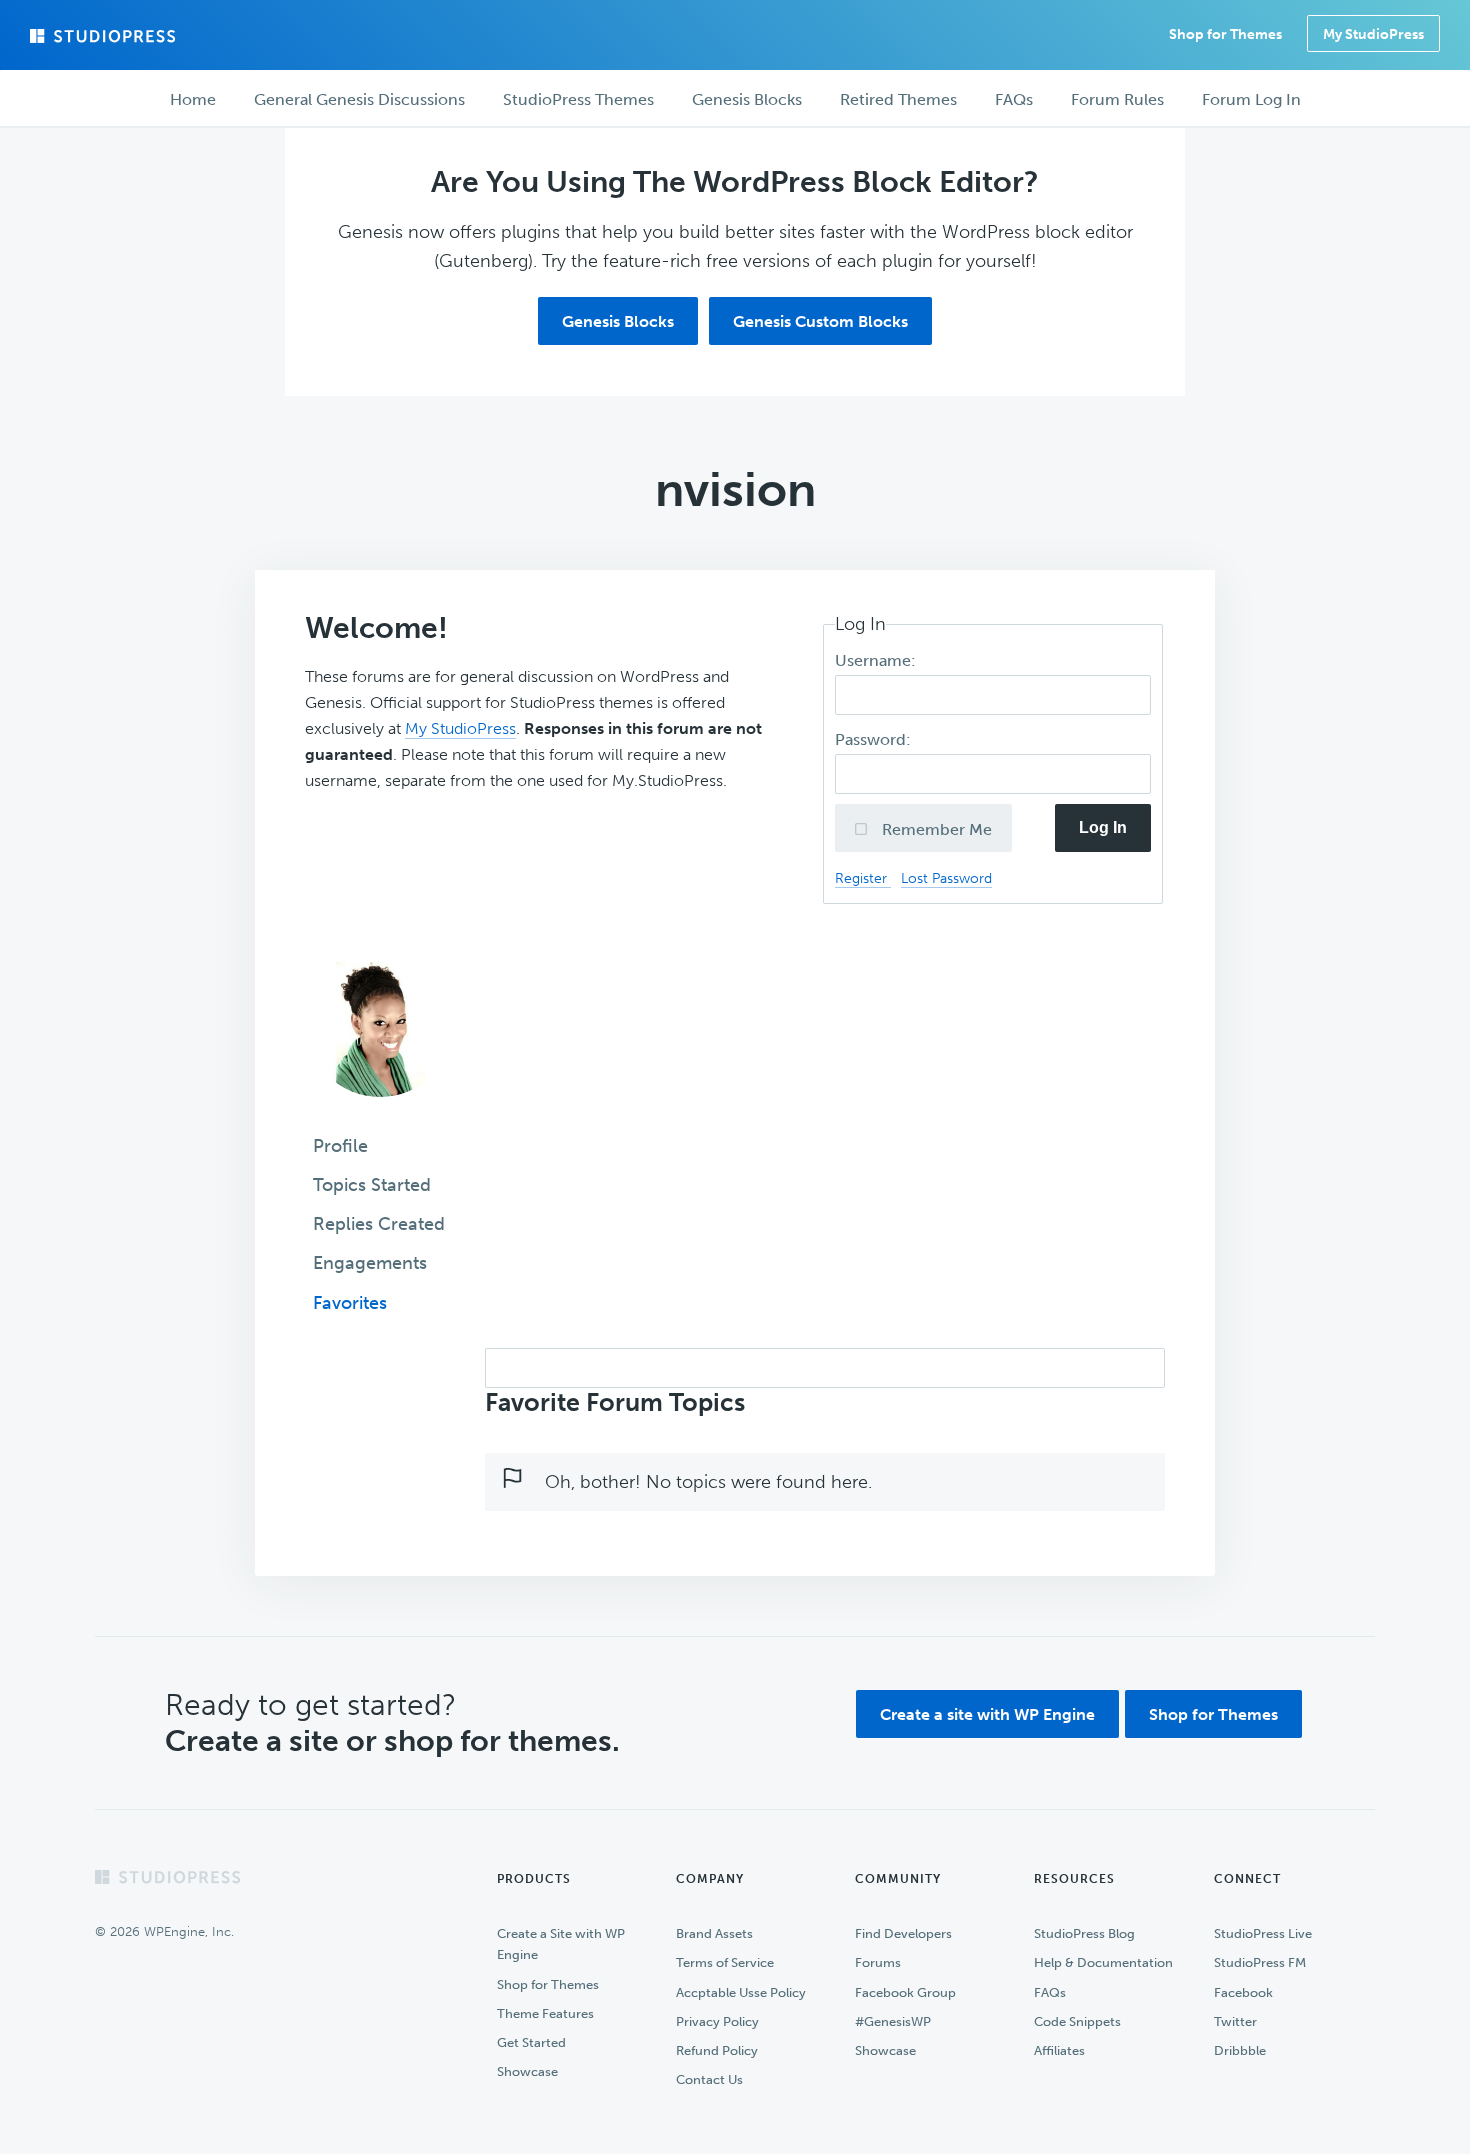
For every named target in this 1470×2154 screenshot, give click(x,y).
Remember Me (935, 829)
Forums (878, 1962)
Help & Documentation (1103, 1962)
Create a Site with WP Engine (561, 1944)
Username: (877, 660)
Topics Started (372, 1185)
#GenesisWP (893, 2021)
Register (863, 878)
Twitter (1235, 2021)
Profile (340, 1146)
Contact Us (709, 2079)
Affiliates (1059, 2050)
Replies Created (379, 1224)
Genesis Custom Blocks (820, 321)
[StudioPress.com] (105, 36)
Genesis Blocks (618, 321)
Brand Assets (714, 1933)
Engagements (370, 1263)
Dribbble (1240, 2050)
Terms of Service (725, 1962)
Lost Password (946, 878)
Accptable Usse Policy (741, 1992)
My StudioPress (1373, 34)
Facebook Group (905, 1992)
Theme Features (545, 2013)
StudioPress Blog (1084, 1933)
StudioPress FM (1260, 1962)
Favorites (350, 1303)
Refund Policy (717, 2050)
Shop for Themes (1213, 1714)
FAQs (1050, 1992)
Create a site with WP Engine (987, 1714)
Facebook (1243, 1992)
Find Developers (903, 1933)
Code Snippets (1077, 2021)
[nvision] (380, 1111)
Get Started (531, 2042)
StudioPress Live (1263, 1933)
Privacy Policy (717, 2021)
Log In (1103, 827)
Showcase (527, 2071)
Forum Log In (1251, 99)
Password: (875, 739)
